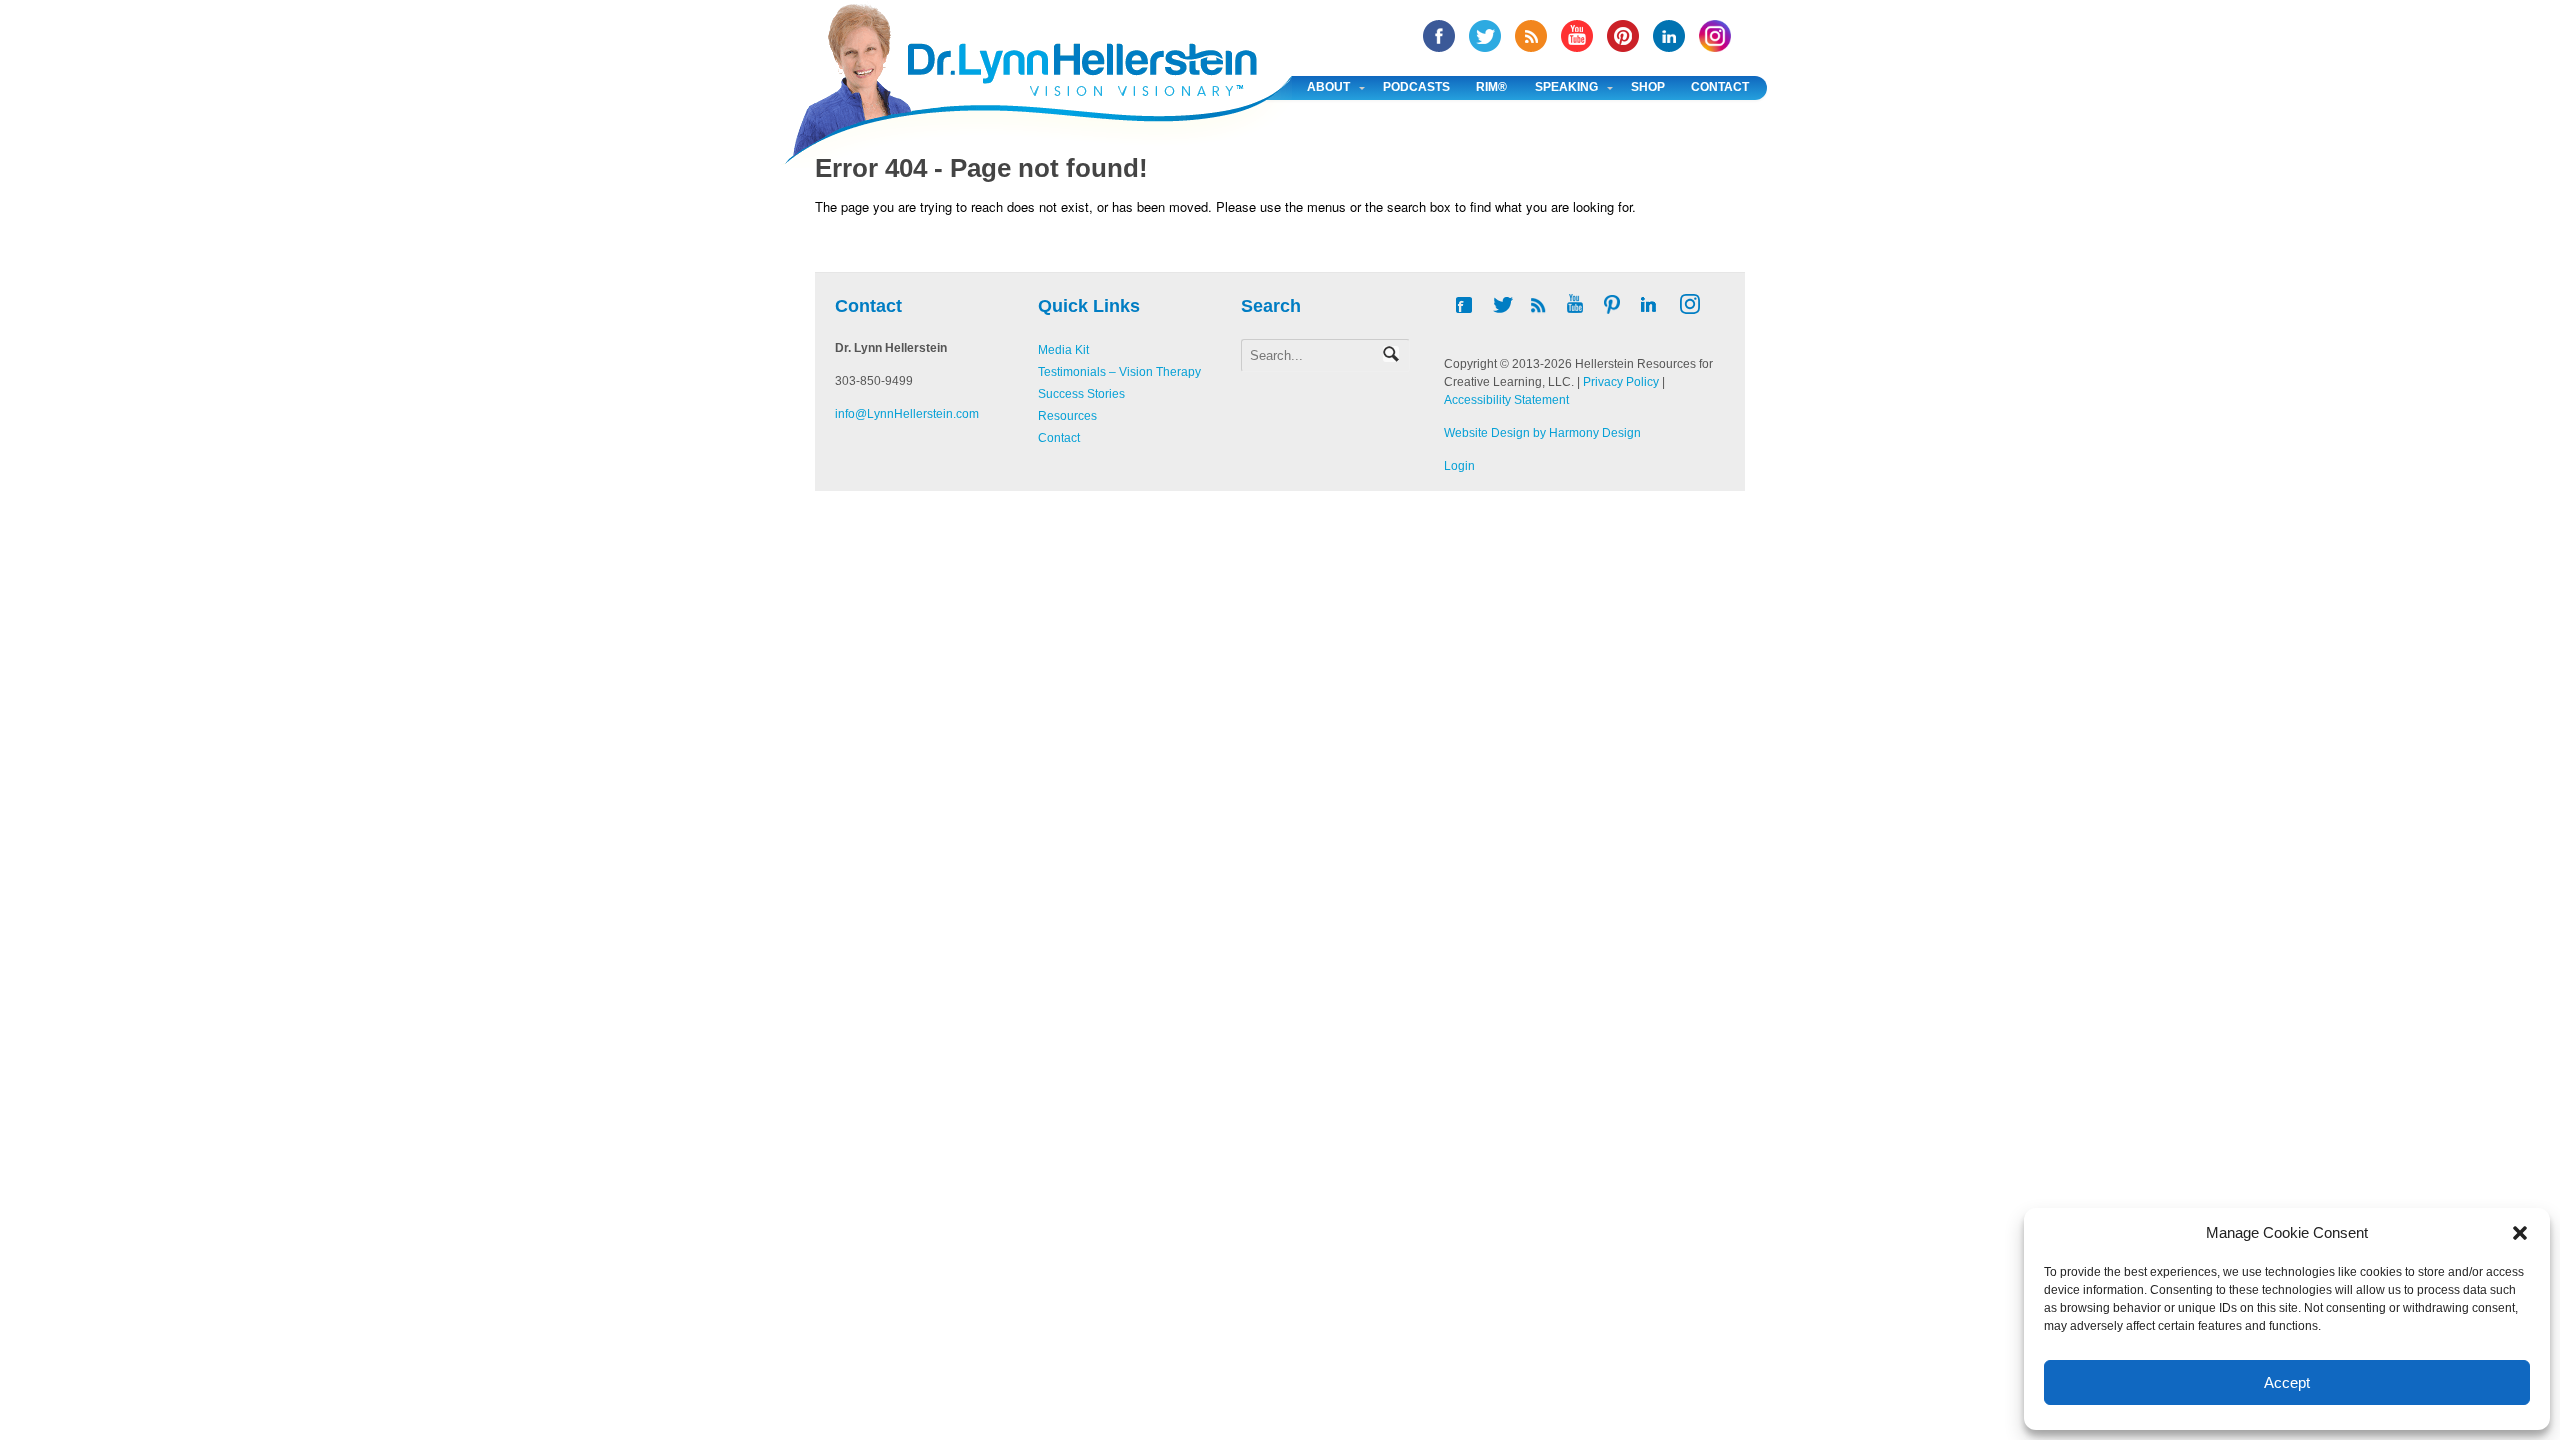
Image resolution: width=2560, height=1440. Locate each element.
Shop (1648, 87)
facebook (1439, 36)
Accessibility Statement (1506, 400)
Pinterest (1623, 36)
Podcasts (1416, 87)
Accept (2287, 1382)
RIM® (1491, 87)
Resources (1067, 416)
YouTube (1577, 36)
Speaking (1566, 87)
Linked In (1669, 36)
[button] (2520, 1233)
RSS (1531, 36)
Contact (1720, 87)
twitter (1485, 36)
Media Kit (1063, 350)
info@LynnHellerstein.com (907, 414)
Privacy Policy (1621, 382)
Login (1459, 466)
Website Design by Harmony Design (1542, 433)
